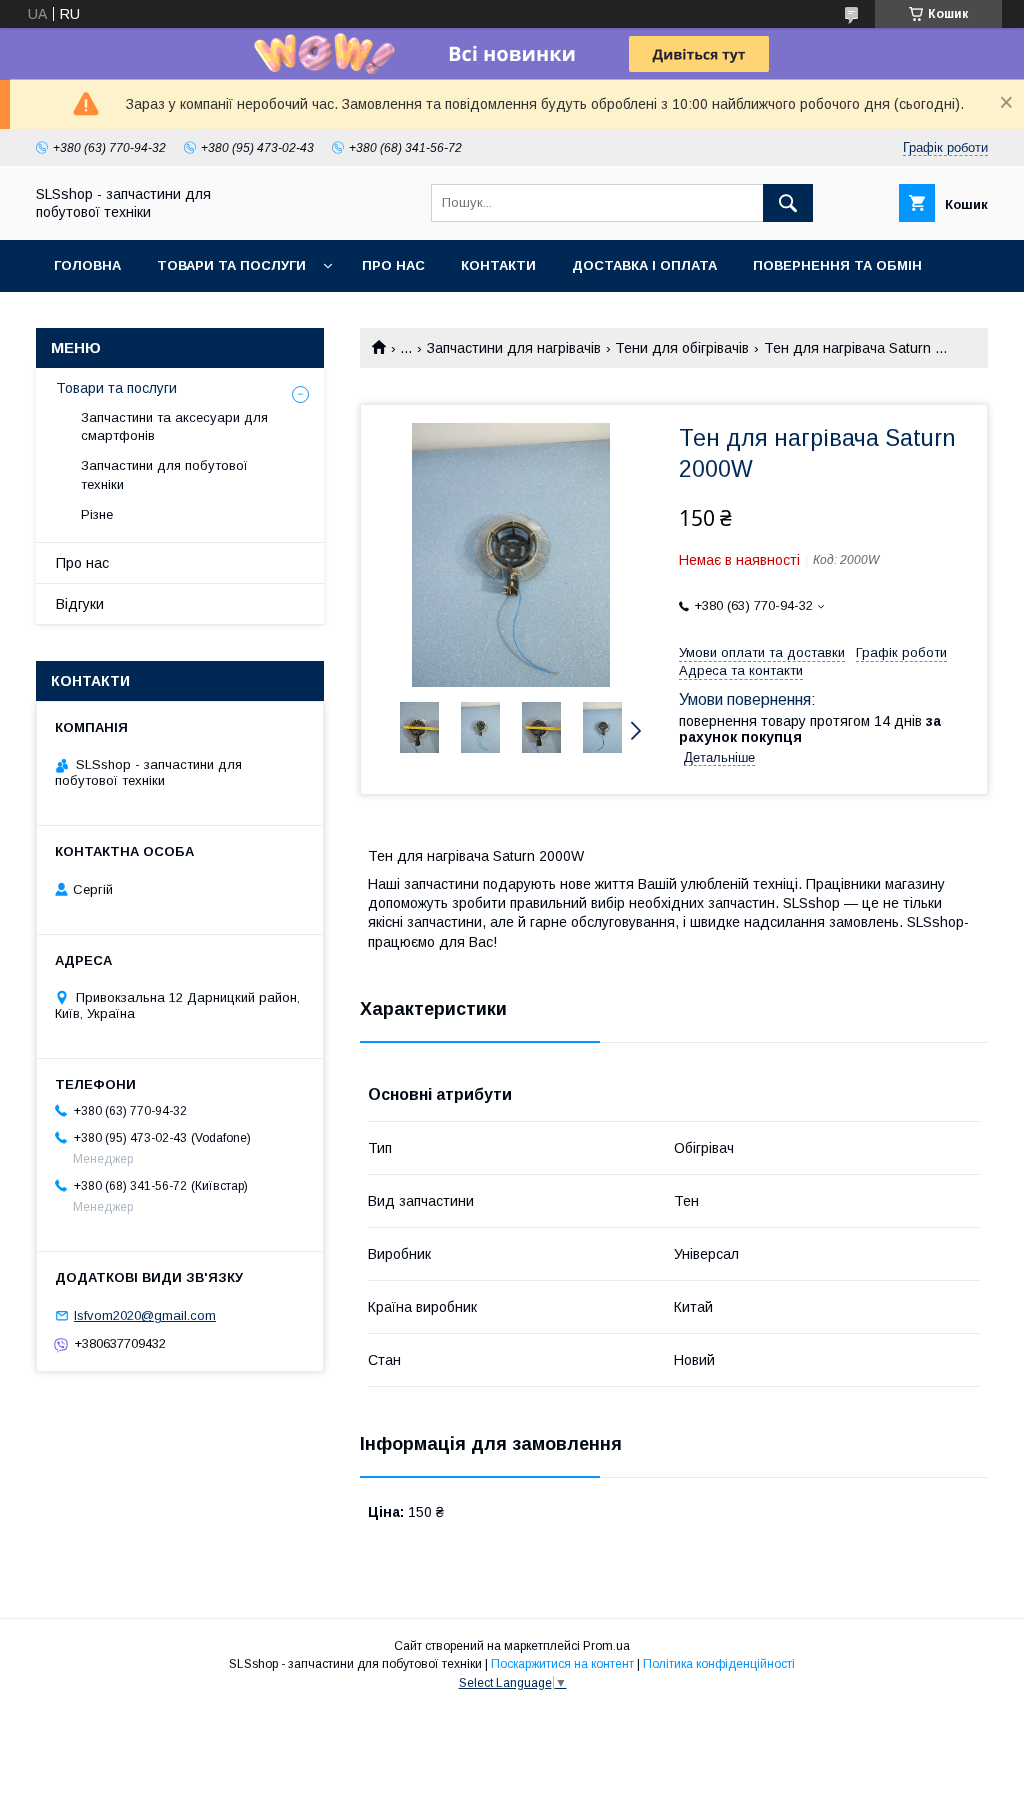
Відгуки (80, 604)
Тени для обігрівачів (682, 348)
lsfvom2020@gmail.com (145, 1315)
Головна (87, 265)
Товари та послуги (231, 265)
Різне (97, 514)
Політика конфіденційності (719, 1664)
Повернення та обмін (837, 265)
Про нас (393, 265)
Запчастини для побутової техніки (164, 474)
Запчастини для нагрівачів (514, 348)
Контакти (498, 265)
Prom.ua (606, 1646)
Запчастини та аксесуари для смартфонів (174, 426)
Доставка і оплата (644, 265)
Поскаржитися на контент (562, 1664)
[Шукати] (788, 203)
